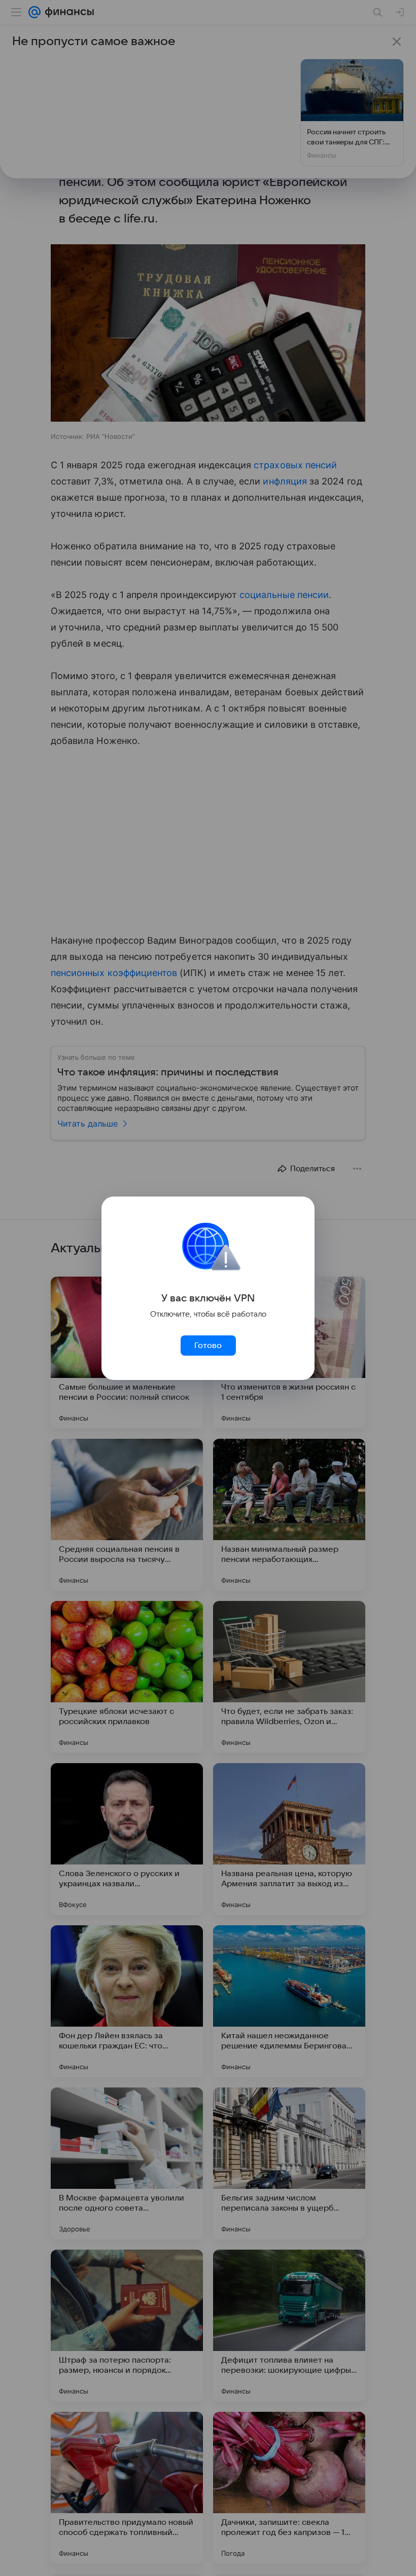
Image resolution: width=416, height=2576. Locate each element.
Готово (208, 1346)
